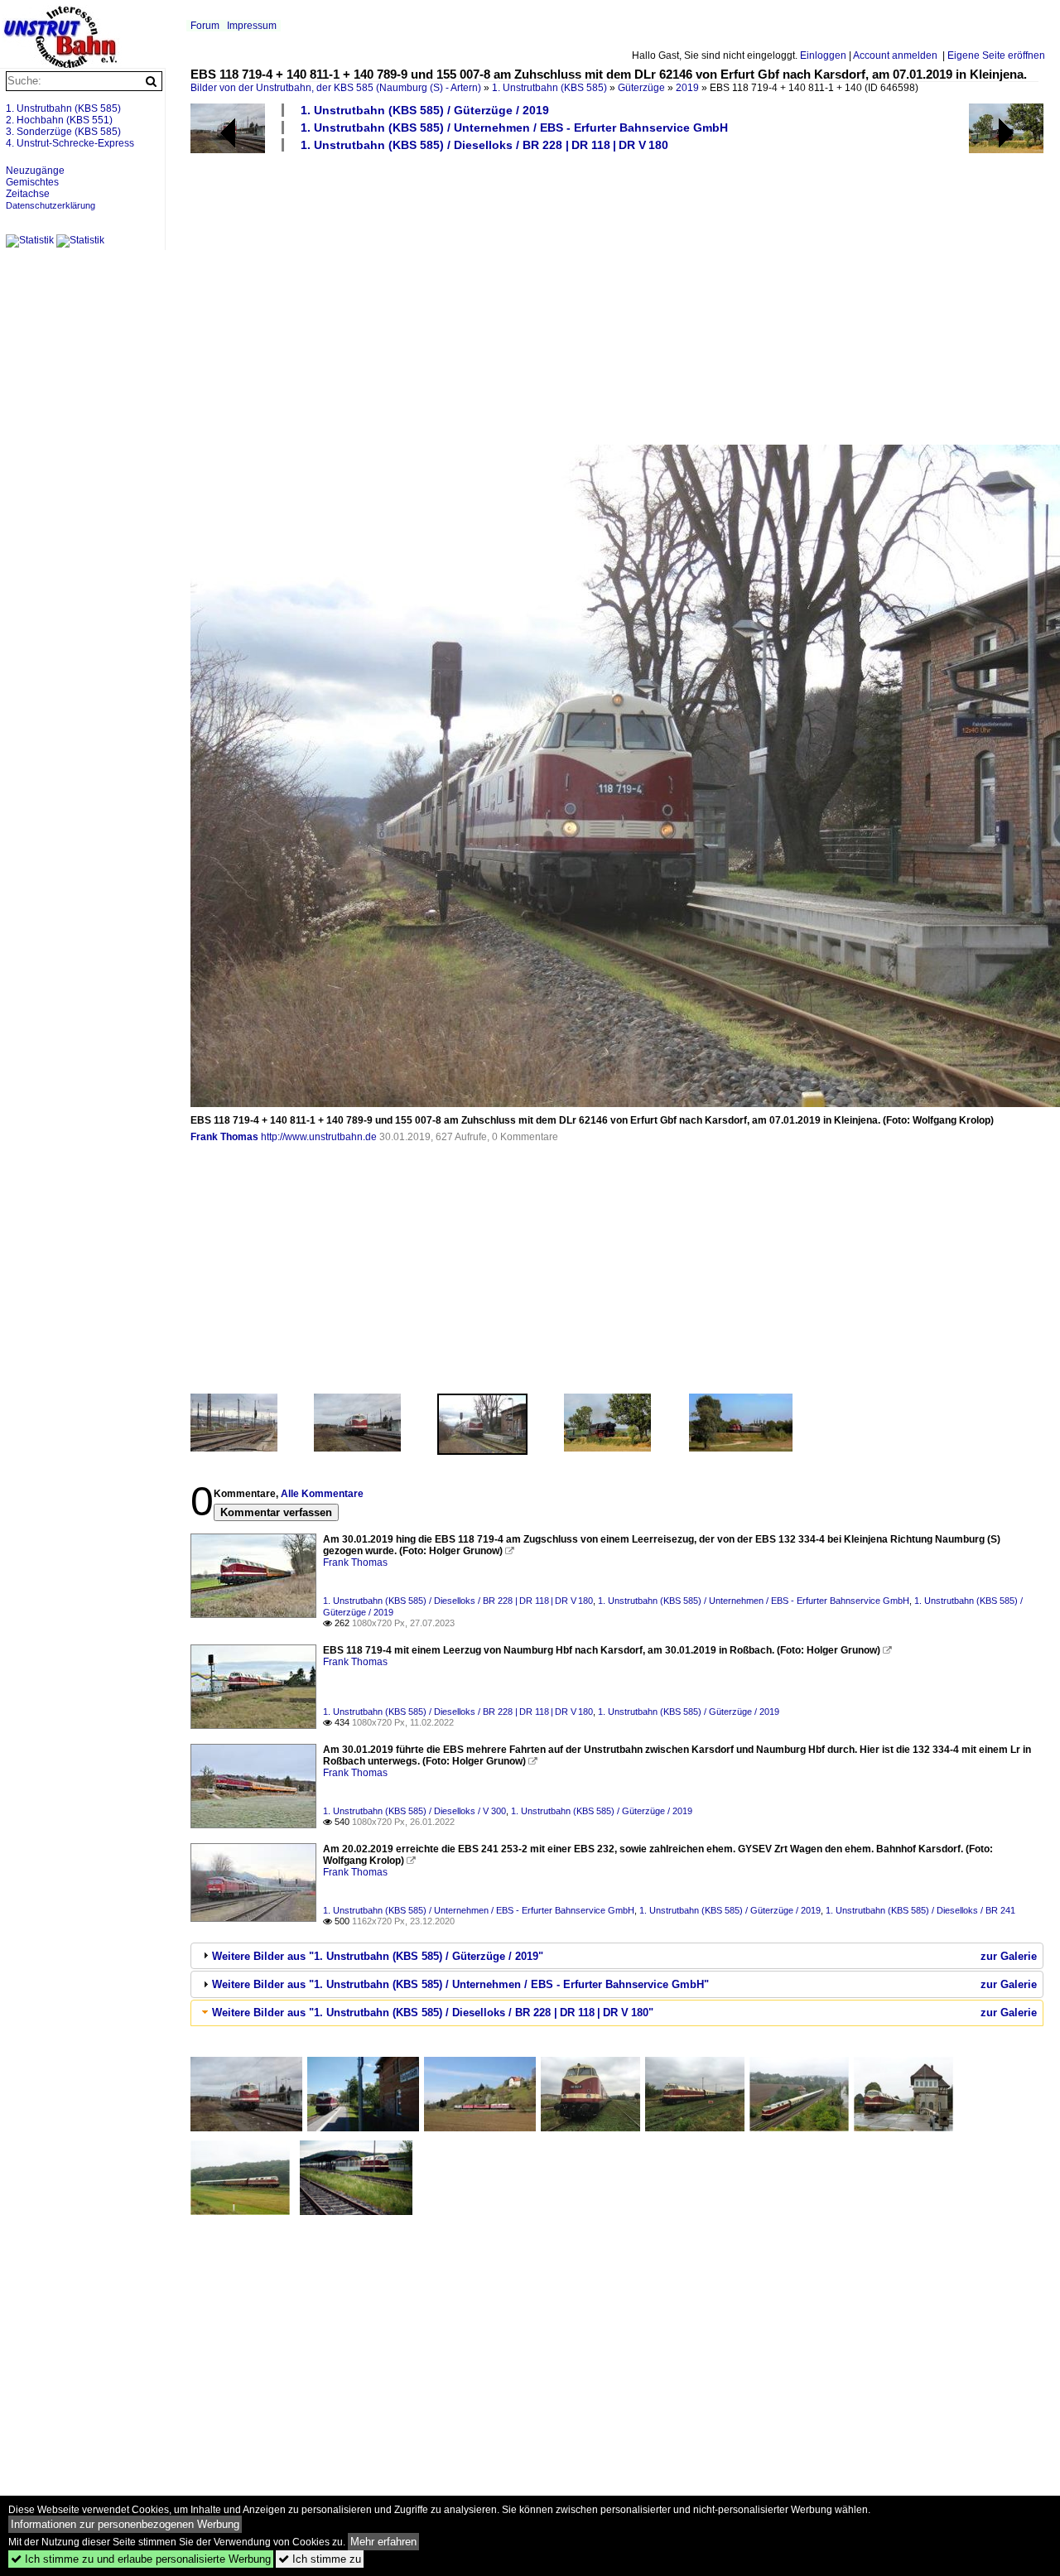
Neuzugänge (35, 171)
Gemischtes (32, 182)
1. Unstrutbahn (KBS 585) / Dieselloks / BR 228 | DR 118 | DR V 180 (484, 145)
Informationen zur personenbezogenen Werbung (125, 2524)
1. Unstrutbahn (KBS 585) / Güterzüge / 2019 (425, 110)
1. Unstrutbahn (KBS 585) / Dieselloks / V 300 (414, 1811)
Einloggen (823, 55)
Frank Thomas (224, 1137)
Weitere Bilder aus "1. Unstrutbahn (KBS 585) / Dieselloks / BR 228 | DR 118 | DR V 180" (433, 2013)
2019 (687, 88)
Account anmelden (895, 55)
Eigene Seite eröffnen (996, 55)
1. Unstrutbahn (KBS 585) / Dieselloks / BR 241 (920, 1910)
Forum (205, 26)
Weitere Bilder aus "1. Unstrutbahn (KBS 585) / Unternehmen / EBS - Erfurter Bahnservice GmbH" (460, 1984)
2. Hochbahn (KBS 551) (59, 120)
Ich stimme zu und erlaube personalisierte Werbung (141, 2559)
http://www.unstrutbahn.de (319, 1137)
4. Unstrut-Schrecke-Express (70, 143)
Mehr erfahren (383, 2542)
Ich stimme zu (320, 2559)
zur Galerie (1009, 1956)
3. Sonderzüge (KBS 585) (63, 132)
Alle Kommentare (322, 1494)
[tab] (617, 1956)
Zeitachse (28, 194)
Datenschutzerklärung (51, 205)
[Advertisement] (617, 297)
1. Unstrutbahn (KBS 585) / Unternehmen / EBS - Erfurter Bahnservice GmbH (514, 128)
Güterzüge (641, 88)
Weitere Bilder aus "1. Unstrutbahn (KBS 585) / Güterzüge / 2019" (378, 1956)
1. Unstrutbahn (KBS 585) (549, 88)
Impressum (252, 26)
